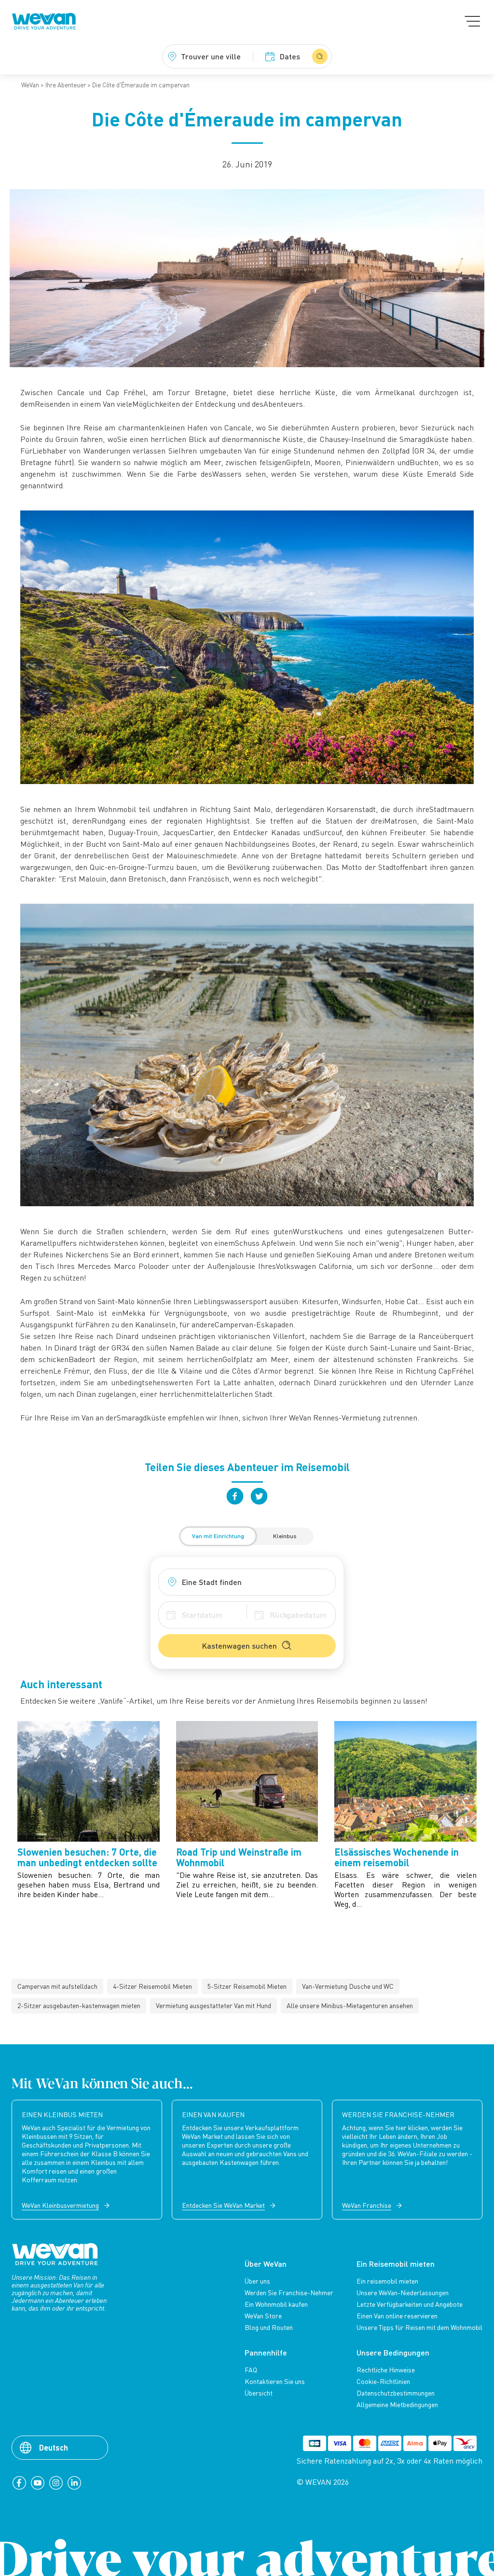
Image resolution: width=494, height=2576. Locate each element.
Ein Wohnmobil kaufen (276, 2304)
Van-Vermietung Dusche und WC (348, 1986)
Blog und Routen (269, 2328)
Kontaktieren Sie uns (275, 2382)
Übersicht (259, 2393)
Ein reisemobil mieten (387, 2281)
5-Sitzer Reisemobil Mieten (247, 1986)
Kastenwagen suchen (240, 1646)
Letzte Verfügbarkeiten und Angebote (410, 2304)
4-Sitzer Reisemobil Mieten (152, 1986)
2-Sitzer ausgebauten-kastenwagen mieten (79, 2005)
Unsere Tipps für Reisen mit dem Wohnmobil (419, 2328)
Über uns (257, 2281)
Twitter (259, 1496)
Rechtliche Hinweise (386, 2370)
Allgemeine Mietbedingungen (397, 2405)
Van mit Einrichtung (218, 1536)
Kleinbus (285, 1536)
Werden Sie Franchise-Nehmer (289, 2293)
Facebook (235, 1496)
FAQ (251, 2370)
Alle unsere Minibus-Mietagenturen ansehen (350, 2005)
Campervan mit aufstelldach (57, 1986)
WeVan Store (263, 2316)
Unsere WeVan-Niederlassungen (403, 2293)
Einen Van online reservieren (397, 2316)
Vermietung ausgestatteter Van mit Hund (213, 2005)
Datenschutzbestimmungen (396, 2393)
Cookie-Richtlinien (383, 2382)
